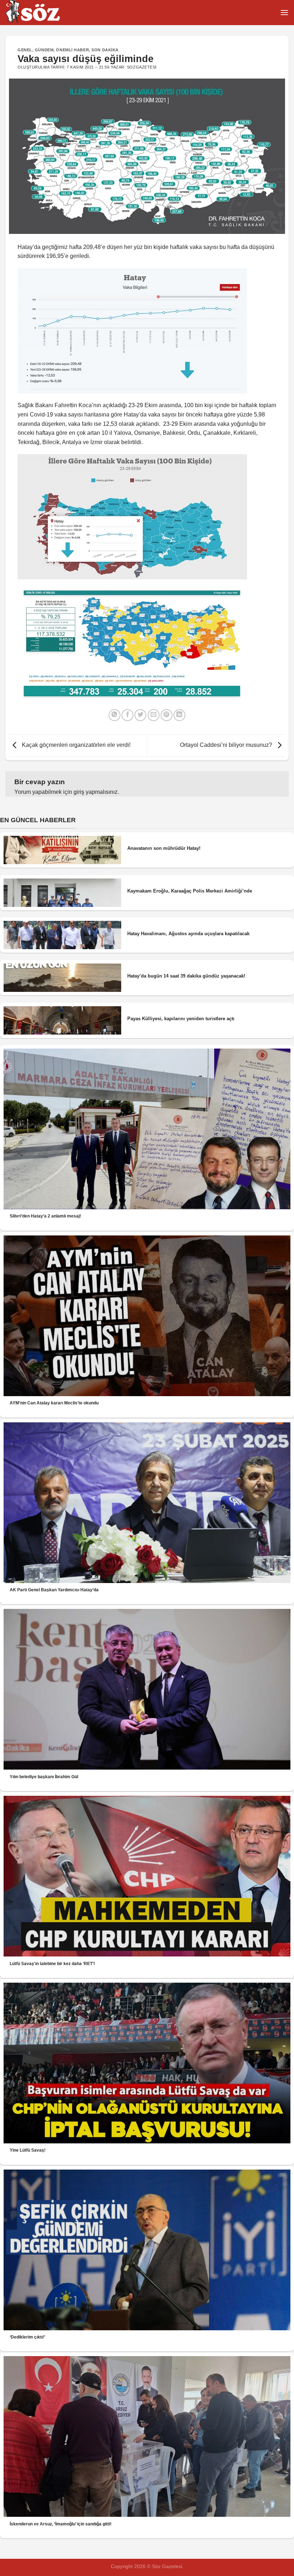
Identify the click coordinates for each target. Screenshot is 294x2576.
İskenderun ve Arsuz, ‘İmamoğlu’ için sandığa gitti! (61, 2524)
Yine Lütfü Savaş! (28, 2150)
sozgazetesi (142, 67)
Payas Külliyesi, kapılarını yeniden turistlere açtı (181, 1019)
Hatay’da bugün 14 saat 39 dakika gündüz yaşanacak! (186, 976)
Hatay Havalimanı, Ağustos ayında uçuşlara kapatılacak (188, 934)
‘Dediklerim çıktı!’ (27, 2337)
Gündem (44, 50)
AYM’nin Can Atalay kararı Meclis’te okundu (54, 1403)
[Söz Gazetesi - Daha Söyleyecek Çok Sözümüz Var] (41, 13)
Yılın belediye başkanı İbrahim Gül (44, 1777)
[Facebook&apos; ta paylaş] (127, 715)
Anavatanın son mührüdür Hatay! (164, 848)
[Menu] (284, 12)
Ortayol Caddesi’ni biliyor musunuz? (227, 745)
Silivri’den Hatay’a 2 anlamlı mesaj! (45, 1216)
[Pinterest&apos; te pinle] (167, 715)
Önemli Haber (72, 50)
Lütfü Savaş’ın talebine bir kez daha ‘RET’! (52, 1964)
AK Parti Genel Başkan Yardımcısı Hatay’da (54, 1590)
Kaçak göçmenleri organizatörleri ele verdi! (75, 745)
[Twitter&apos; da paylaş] (140, 715)
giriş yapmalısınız (96, 792)
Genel (25, 50)
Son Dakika (105, 50)
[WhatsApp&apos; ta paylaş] (115, 715)
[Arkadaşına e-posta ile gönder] (154, 715)
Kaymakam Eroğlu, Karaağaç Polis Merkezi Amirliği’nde (190, 891)
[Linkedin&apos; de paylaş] (179, 715)
